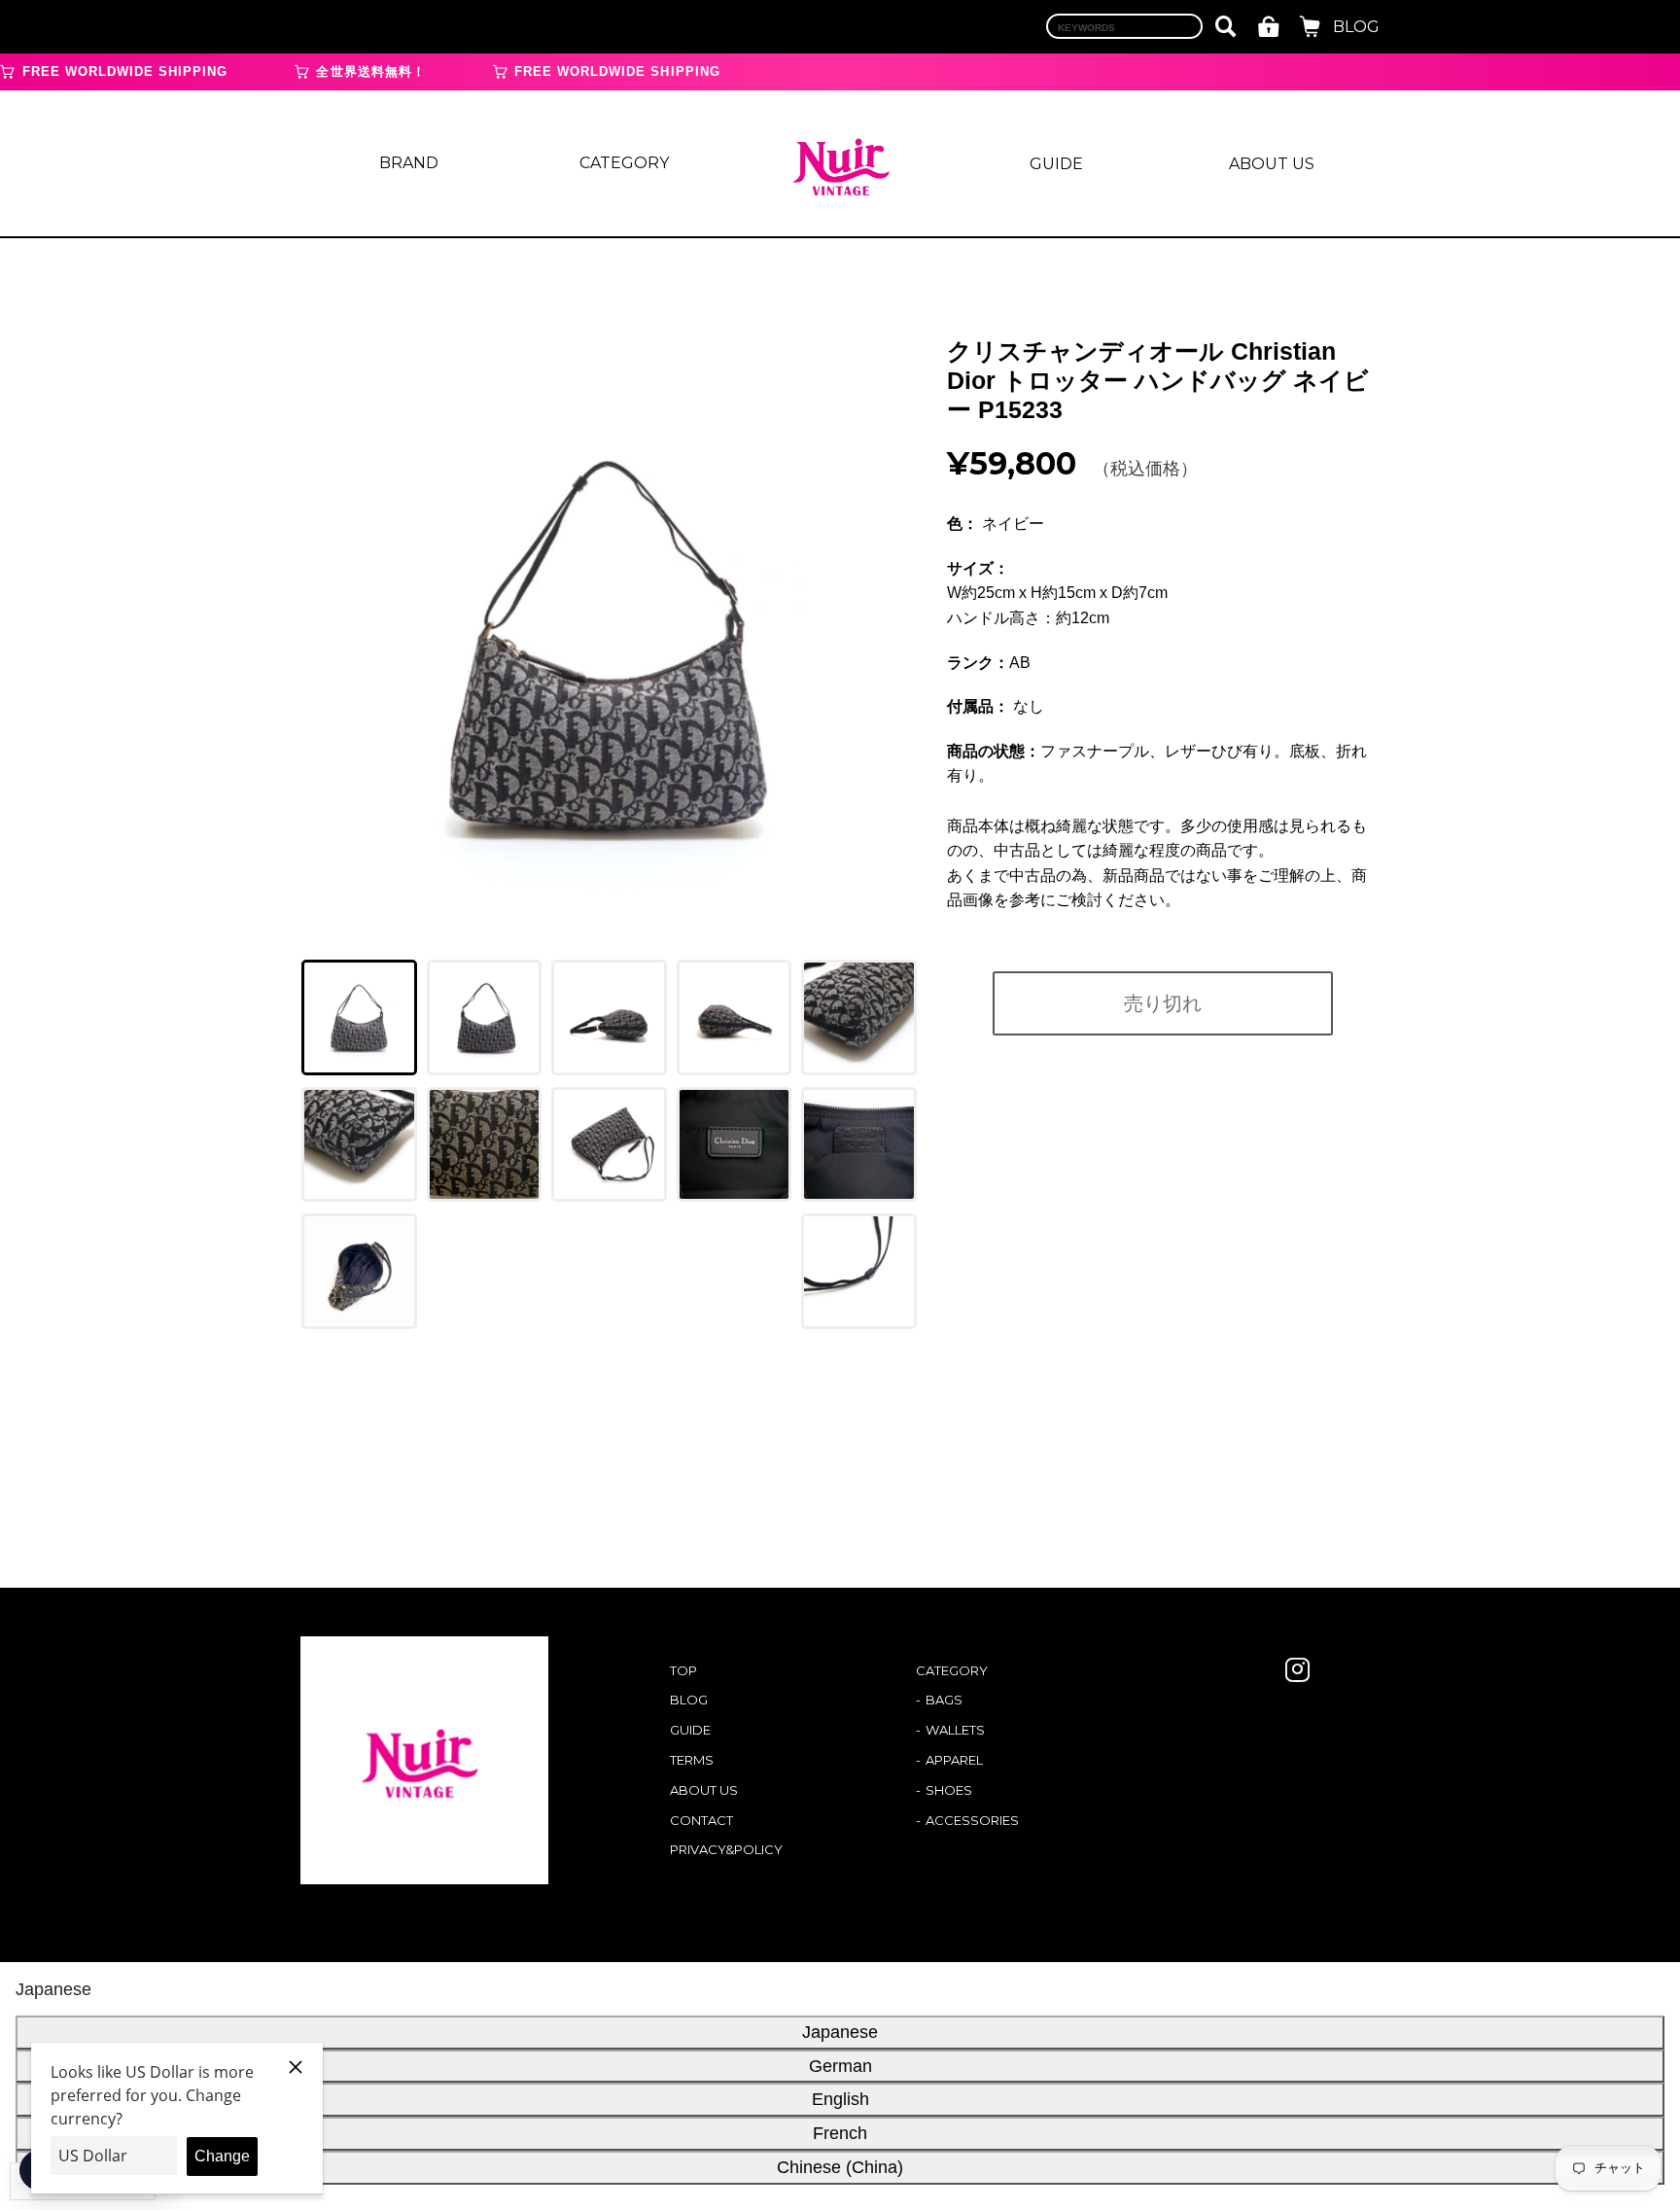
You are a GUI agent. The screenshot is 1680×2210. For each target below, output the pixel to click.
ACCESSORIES (972, 1820)
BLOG (1356, 27)
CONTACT (701, 1820)
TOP (683, 1670)
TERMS (692, 1760)
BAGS (944, 1700)
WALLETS (955, 1730)
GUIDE (1056, 164)
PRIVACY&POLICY (726, 1849)
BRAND (409, 163)
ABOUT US (1272, 164)
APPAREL (954, 1760)
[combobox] (1124, 26)
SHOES (949, 1790)
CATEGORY (624, 163)
